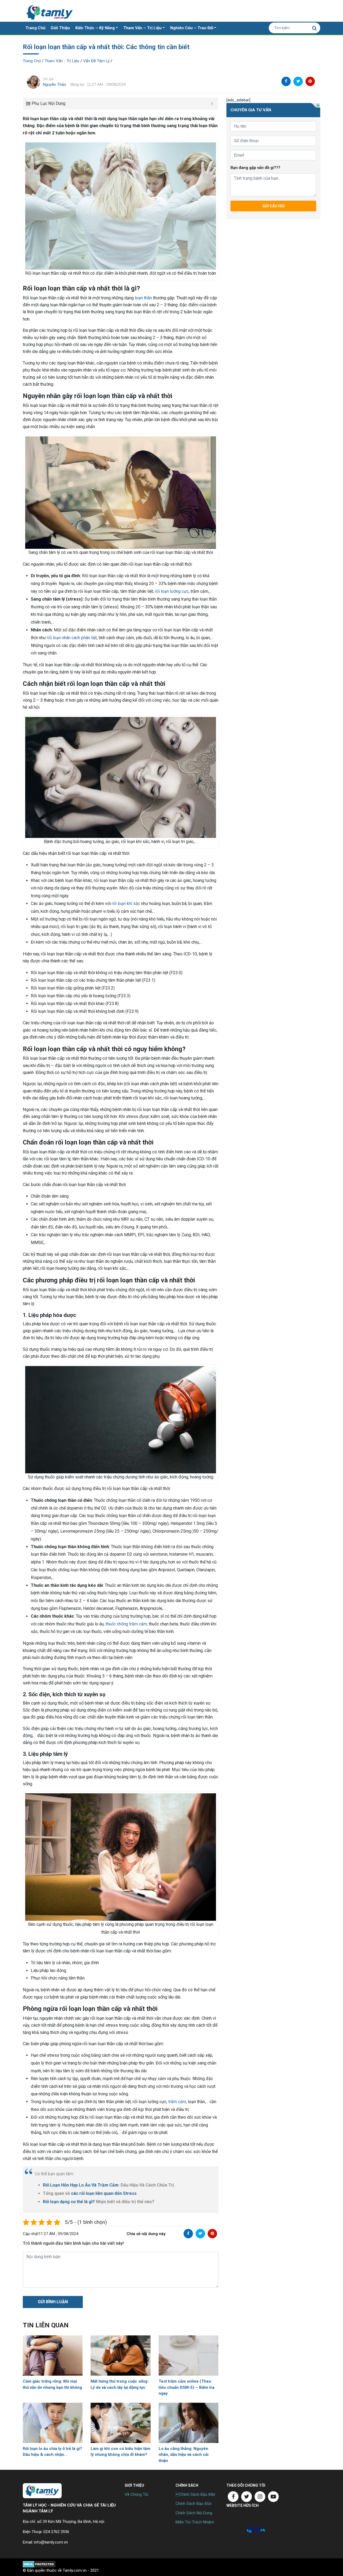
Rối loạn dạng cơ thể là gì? (69, 2202)
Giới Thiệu (60, 28)
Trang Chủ (35, 28)
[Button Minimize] (212, 104)
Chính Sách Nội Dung (194, 2513)
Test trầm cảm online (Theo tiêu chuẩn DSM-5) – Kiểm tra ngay (187, 2387)
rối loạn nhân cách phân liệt (72, 638)
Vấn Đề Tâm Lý (96, 61)
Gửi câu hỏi (273, 206)
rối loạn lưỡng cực (172, 591)
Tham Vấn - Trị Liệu (62, 61)
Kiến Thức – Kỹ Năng (95, 28)
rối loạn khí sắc (126, 904)
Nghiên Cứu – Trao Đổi (192, 28)
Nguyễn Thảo (55, 84)
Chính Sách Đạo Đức (194, 2504)
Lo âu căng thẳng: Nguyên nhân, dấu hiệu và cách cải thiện (184, 2455)
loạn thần (143, 298)
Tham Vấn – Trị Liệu (142, 28)
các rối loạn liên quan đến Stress (104, 2193)
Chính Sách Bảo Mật (195, 2494)
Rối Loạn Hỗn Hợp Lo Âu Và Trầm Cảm (81, 2185)
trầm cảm (177, 2102)
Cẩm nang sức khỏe (50, 11)
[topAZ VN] (256, 2530)
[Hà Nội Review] (236, 2530)
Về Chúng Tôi (136, 2494)
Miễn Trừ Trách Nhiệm (195, 2522)
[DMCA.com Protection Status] (39, 2564)
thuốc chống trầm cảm (126, 1624)
